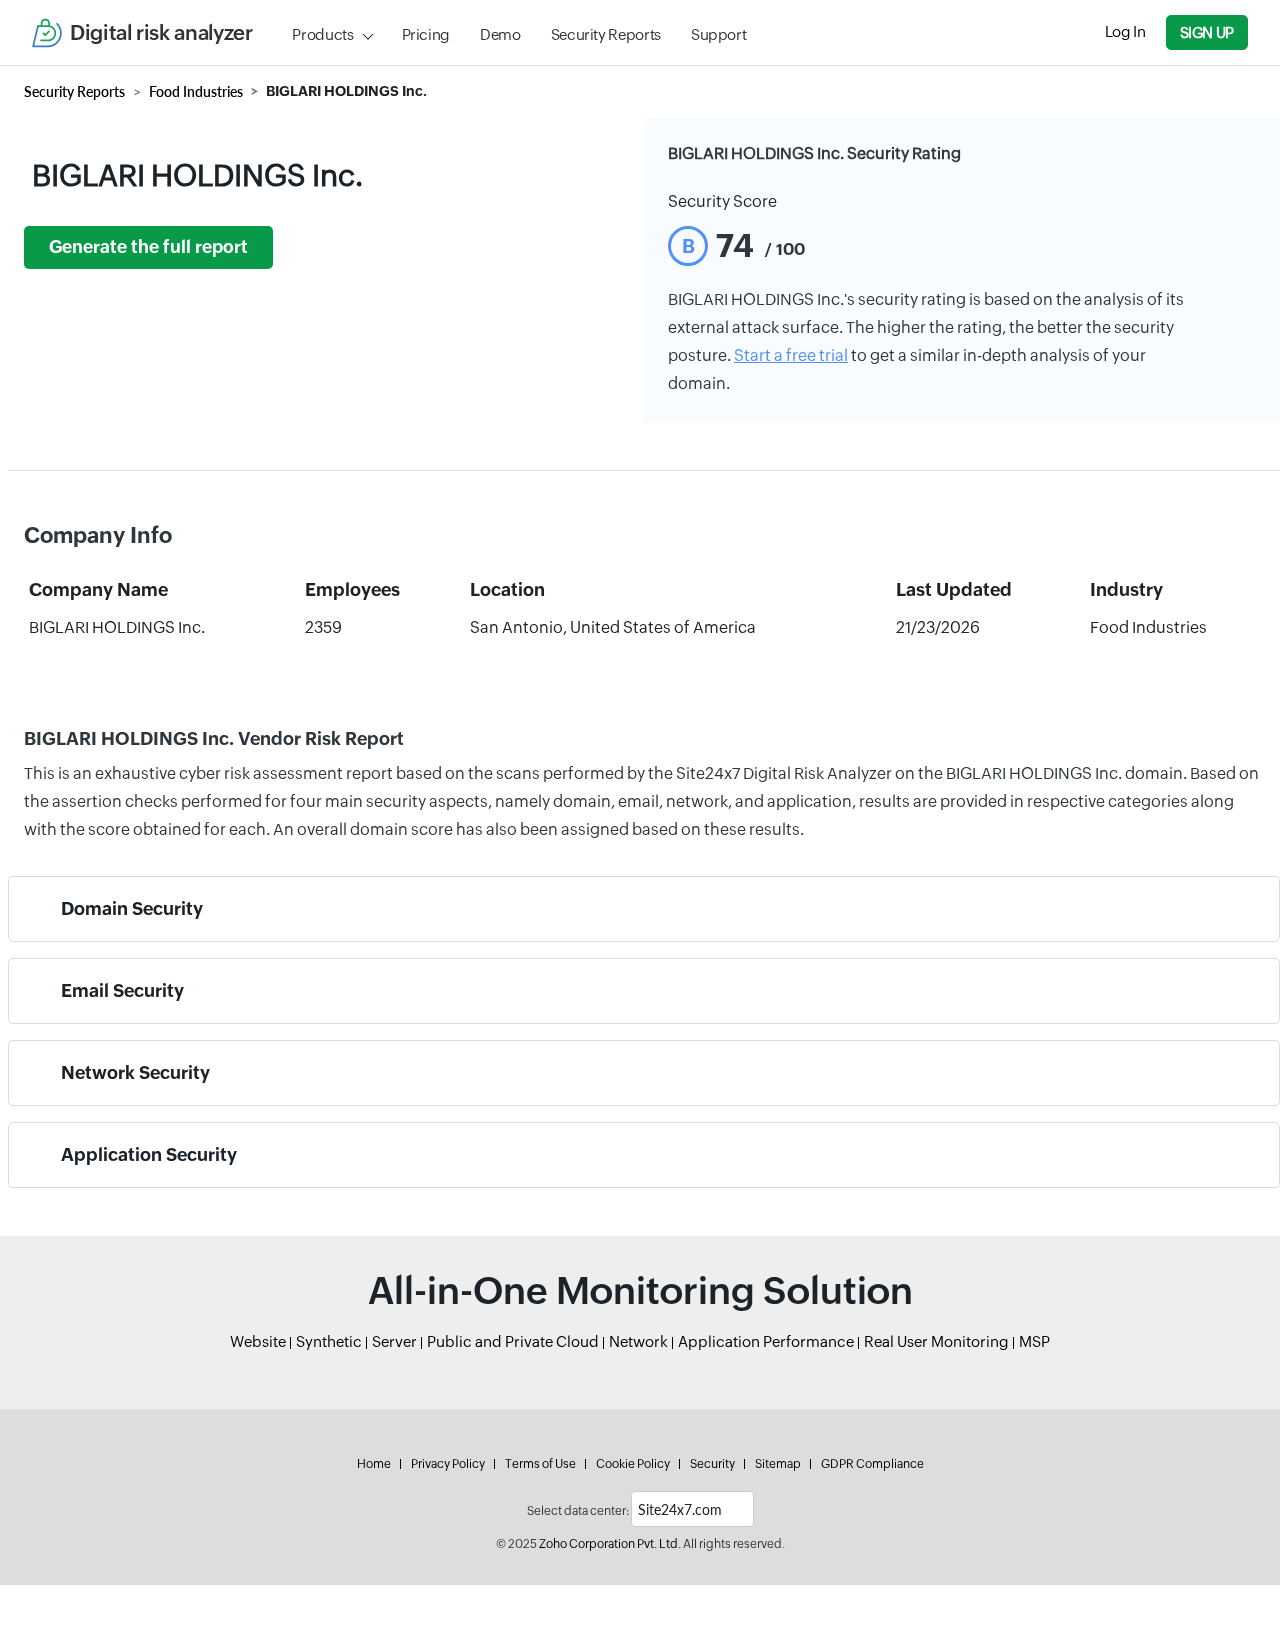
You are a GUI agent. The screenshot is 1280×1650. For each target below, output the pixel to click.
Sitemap (778, 1464)
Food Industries (196, 91)
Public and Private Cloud (513, 1341)
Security (712, 1464)
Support (718, 34)
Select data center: (578, 1511)
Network (638, 1341)
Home (374, 1464)
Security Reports (606, 34)
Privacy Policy (448, 1464)
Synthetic (329, 1341)
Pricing (426, 34)
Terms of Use (540, 1464)
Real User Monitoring (936, 1341)
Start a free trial (791, 355)
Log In (1125, 31)
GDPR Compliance (872, 1464)
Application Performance (766, 1341)
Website (258, 1341)
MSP (1034, 1341)
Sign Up (1207, 32)
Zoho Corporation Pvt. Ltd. (610, 1544)
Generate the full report (148, 247)
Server (394, 1341)
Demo (500, 34)
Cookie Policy (633, 1464)
